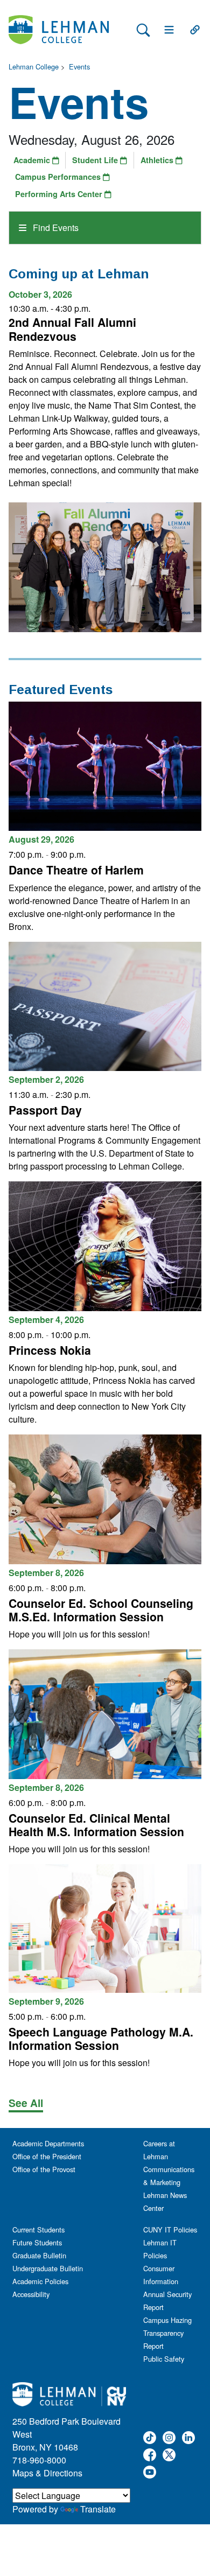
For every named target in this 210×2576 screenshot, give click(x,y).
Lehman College (34, 66)
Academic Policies (40, 2281)
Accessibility (31, 2294)
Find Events (55, 227)
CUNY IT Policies (170, 2229)
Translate (98, 2509)
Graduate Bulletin (39, 2255)
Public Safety (164, 2359)
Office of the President (47, 2156)
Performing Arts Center (60, 194)
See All (26, 2103)
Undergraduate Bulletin (48, 2268)
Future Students (37, 2242)
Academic (33, 160)
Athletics (158, 160)
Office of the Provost (44, 2169)
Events (79, 66)
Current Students (38, 2229)
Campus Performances (59, 177)
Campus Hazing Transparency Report (167, 2333)
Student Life (96, 160)
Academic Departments (48, 2143)
